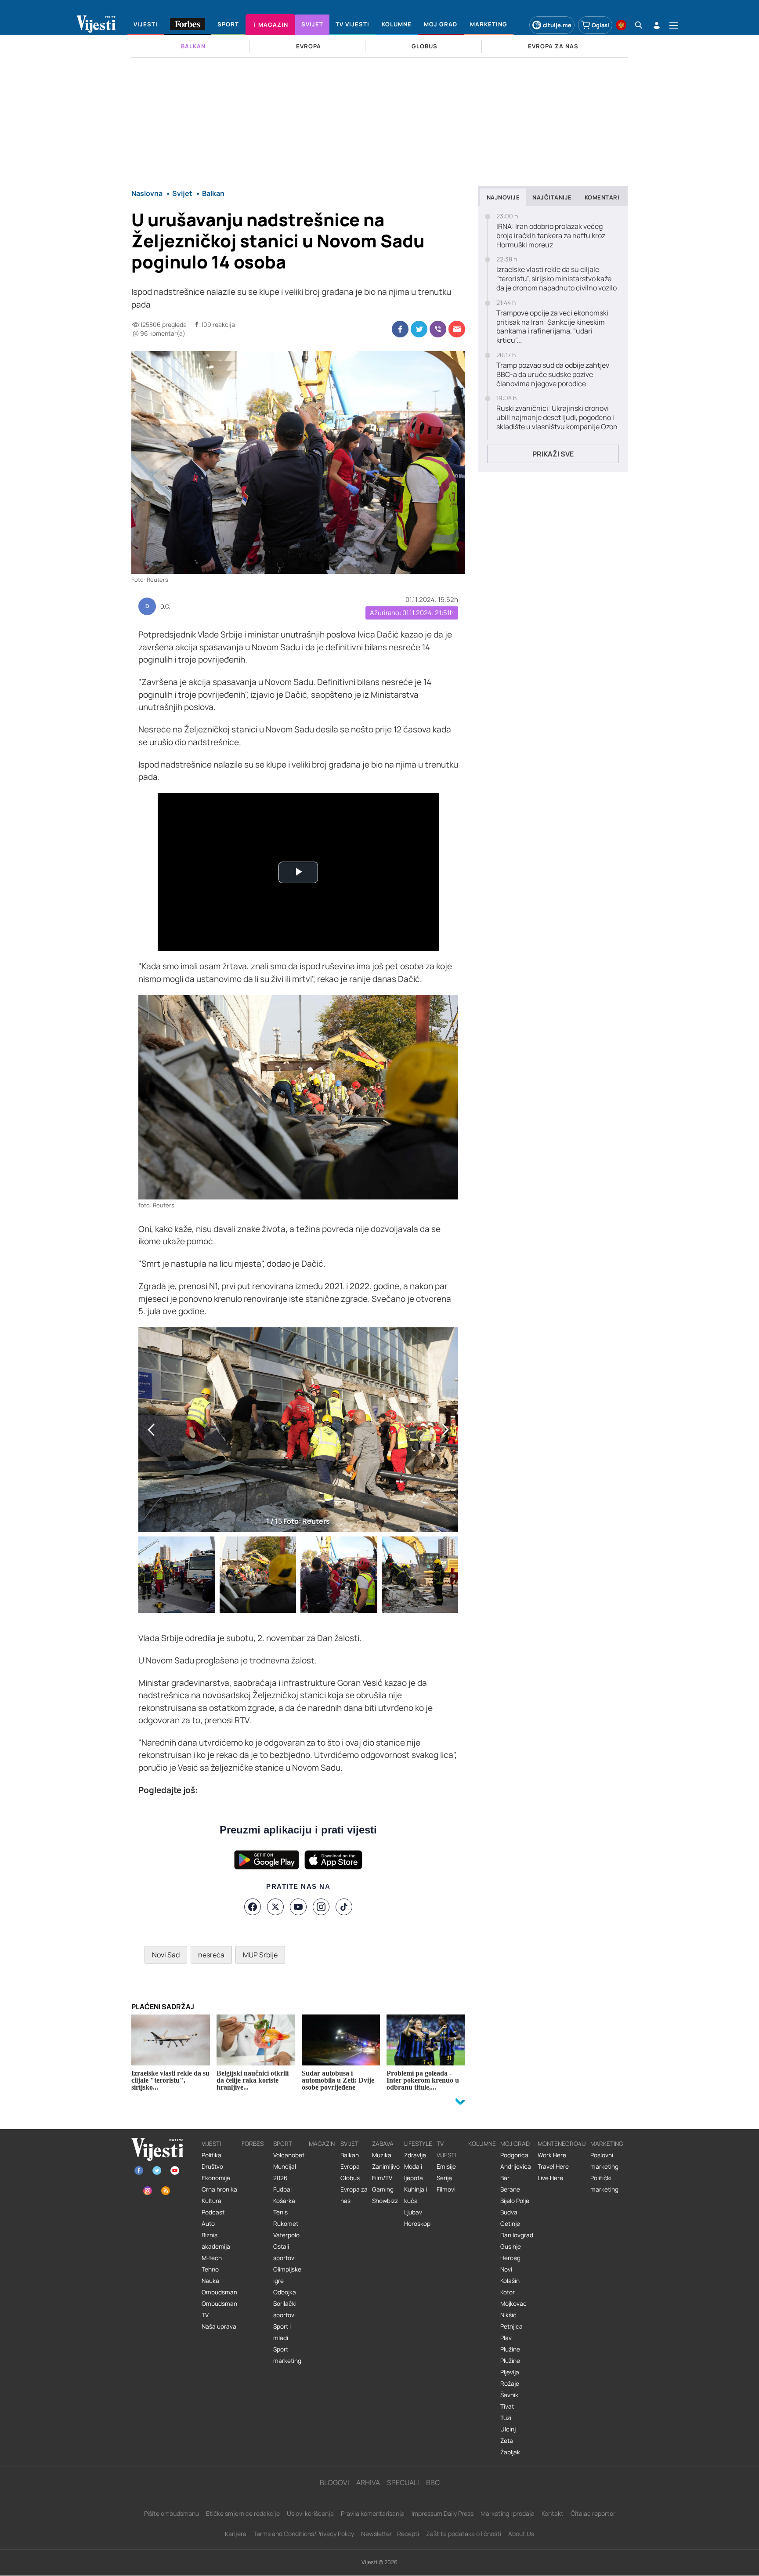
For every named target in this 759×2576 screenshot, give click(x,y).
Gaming (383, 2189)
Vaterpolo (286, 2235)
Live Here (550, 2178)
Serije (444, 2178)
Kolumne (482, 2144)
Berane (510, 2189)
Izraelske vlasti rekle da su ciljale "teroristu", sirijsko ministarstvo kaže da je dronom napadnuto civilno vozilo (557, 279)
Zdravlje (415, 2155)
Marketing (607, 2144)
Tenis (280, 2212)
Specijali (403, 2482)
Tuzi (506, 2418)
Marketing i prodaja (508, 2513)
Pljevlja (510, 2372)
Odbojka (285, 2292)
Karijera (236, 2534)
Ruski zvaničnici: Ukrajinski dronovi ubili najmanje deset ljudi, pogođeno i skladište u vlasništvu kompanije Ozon (557, 417)
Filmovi (446, 2189)
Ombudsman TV (219, 2309)
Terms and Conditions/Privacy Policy (304, 2534)
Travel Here (553, 2167)
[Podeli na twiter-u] (419, 329)
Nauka (210, 2281)
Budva (509, 2212)
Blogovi (334, 2482)
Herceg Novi (510, 2264)
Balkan (350, 2155)
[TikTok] (344, 1907)
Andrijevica (516, 2167)
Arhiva (368, 2482)
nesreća (211, 1955)
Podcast (213, 2212)
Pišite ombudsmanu (172, 2513)
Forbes (253, 2144)
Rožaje (510, 2384)
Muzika (382, 2155)
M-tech (212, 2258)
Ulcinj (508, 2429)
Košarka (284, 2201)
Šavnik (509, 2395)
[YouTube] (298, 1907)
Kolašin (510, 2281)
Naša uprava (219, 2326)
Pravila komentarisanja (373, 2513)
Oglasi (600, 25)
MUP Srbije (260, 1955)
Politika (211, 2155)
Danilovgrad (517, 2235)
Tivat (507, 2406)
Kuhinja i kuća (416, 2195)
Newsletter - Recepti (390, 2534)
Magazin (322, 2144)
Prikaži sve (553, 454)
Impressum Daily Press (443, 2513)
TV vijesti (446, 2149)
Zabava (383, 2144)
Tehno (210, 2269)
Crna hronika (219, 2189)
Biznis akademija (216, 2241)
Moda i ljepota (414, 2172)
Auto (208, 2224)
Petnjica (511, 2326)
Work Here (552, 2155)
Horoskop (417, 2224)
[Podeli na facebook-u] (400, 329)
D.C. (165, 607)
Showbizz (385, 2201)
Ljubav (413, 2212)
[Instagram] (321, 1907)
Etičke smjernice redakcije (243, 2513)
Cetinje (510, 2224)
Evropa (350, 2167)
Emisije (446, 2167)
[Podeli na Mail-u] (457, 329)
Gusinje (511, 2246)
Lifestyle (418, 2144)
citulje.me (557, 25)
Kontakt (553, 2513)
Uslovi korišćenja (310, 2513)
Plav (506, 2338)
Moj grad (515, 2144)
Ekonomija (216, 2178)
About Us (521, 2534)
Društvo (212, 2167)
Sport (283, 2144)
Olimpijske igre (287, 2275)
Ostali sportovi (284, 2252)
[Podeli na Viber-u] (438, 329)
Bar (505, 2178)
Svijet (349, 2144)
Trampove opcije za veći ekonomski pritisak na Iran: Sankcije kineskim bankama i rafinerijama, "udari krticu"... (552, 327)
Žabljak (510, 2452)
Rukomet (286, 2224)
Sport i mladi (282, 2332)
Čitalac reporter (593, 2513)
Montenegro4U (562, 2144)
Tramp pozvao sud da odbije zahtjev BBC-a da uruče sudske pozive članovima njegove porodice (553, 374)
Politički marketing (604, 2184)
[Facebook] (253, 1907)
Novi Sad (166, 1955)
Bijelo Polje (515, 2201)
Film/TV (382, 2178)
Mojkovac (513, 2304)
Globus (350, 2178)
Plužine (510, 2349)
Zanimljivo (386, 2167)
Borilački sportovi (285, 2309)
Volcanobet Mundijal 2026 (289, 2167)
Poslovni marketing (604, 2161)
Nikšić (508, 2315)
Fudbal (282, 2189)
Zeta (507, 2441)
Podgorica (514, 2155)
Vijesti (211, 2144)
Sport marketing (287, 2355)
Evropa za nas (354, 2195)
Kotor (508, 2292)
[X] (275, 1907)
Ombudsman (219, 2292)
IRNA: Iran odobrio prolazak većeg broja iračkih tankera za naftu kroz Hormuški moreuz (551, 235)
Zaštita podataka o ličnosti (464, 2534)
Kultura (211, 2201)
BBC (433, 2482)
